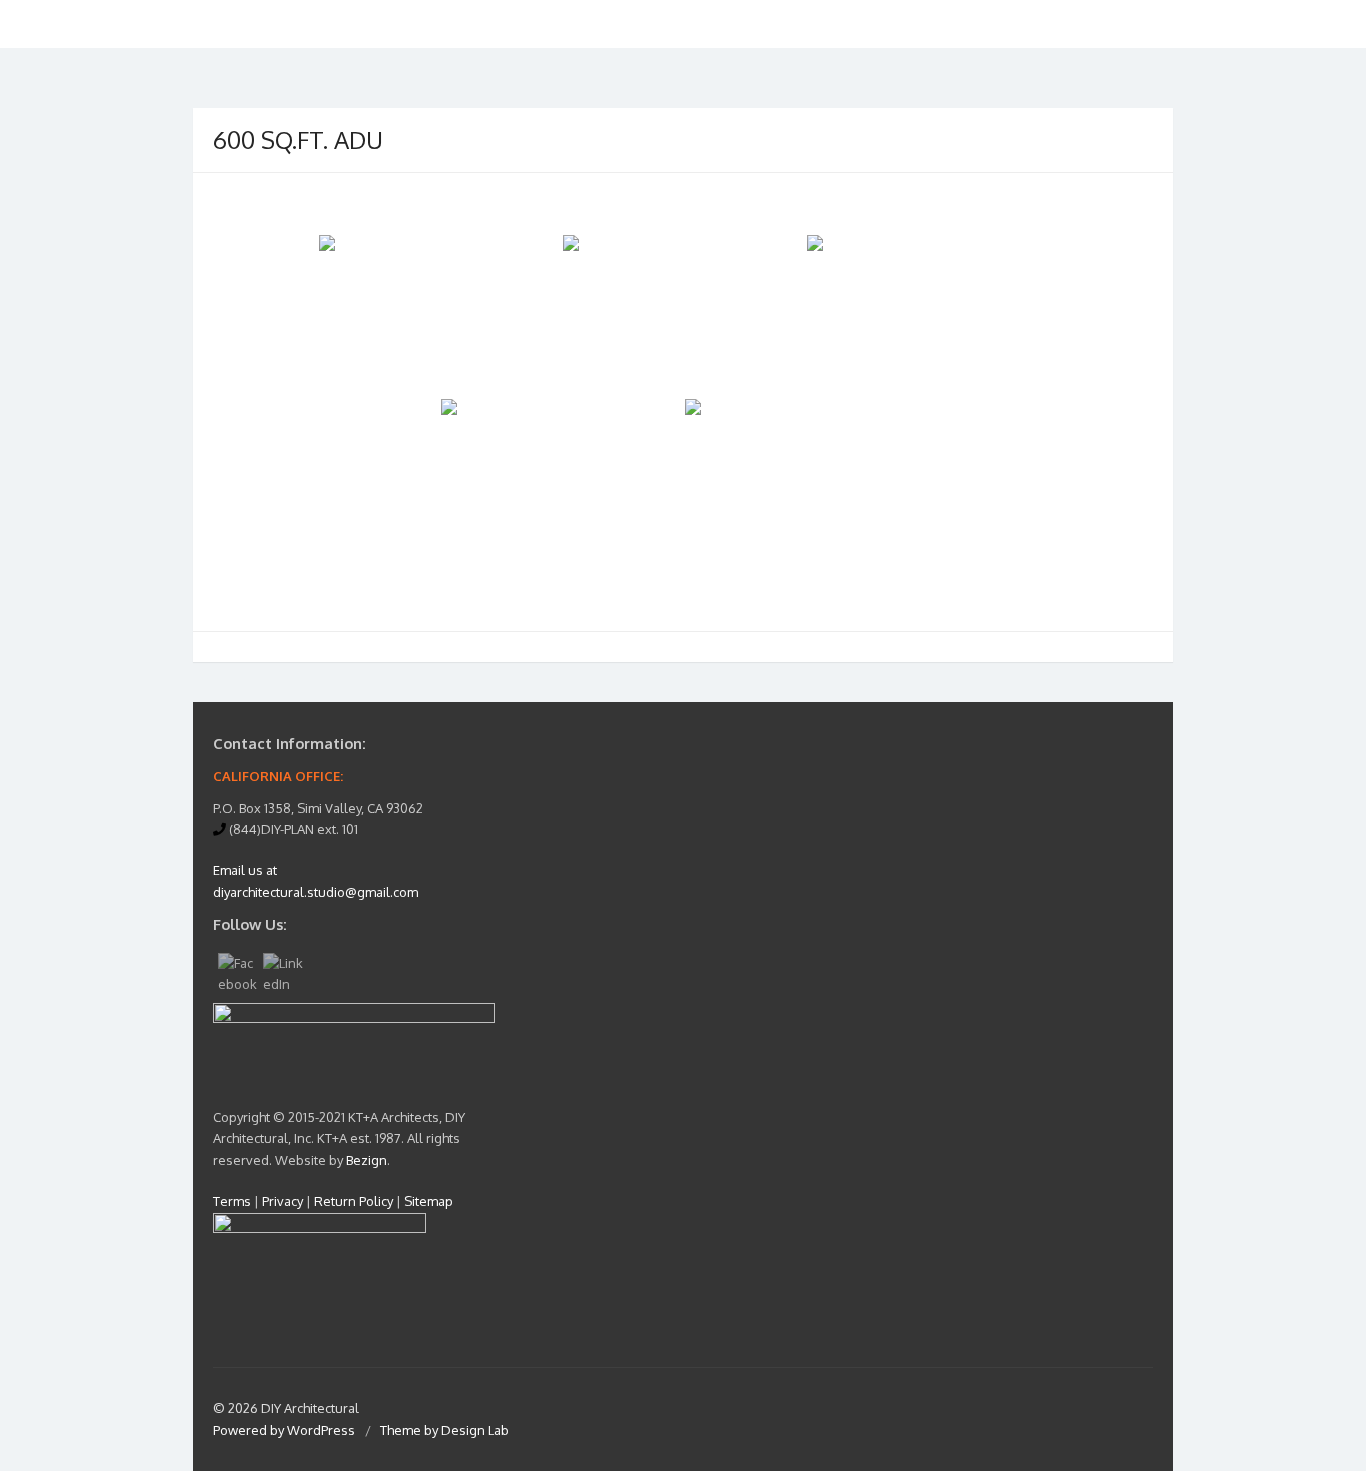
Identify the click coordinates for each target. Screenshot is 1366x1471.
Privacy (282, 1201)
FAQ (149, 24)
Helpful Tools (229, 24)
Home (31, 24)
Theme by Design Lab (444, 1430)
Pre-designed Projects (362, 24)
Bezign (366, 1160)
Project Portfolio (605, 24)
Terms (232, 1201)
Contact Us (711, 24)
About (93, 24)
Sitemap (428, 1201)
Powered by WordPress (284, 1430)
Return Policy (353, 1201)
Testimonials (493, 24)
